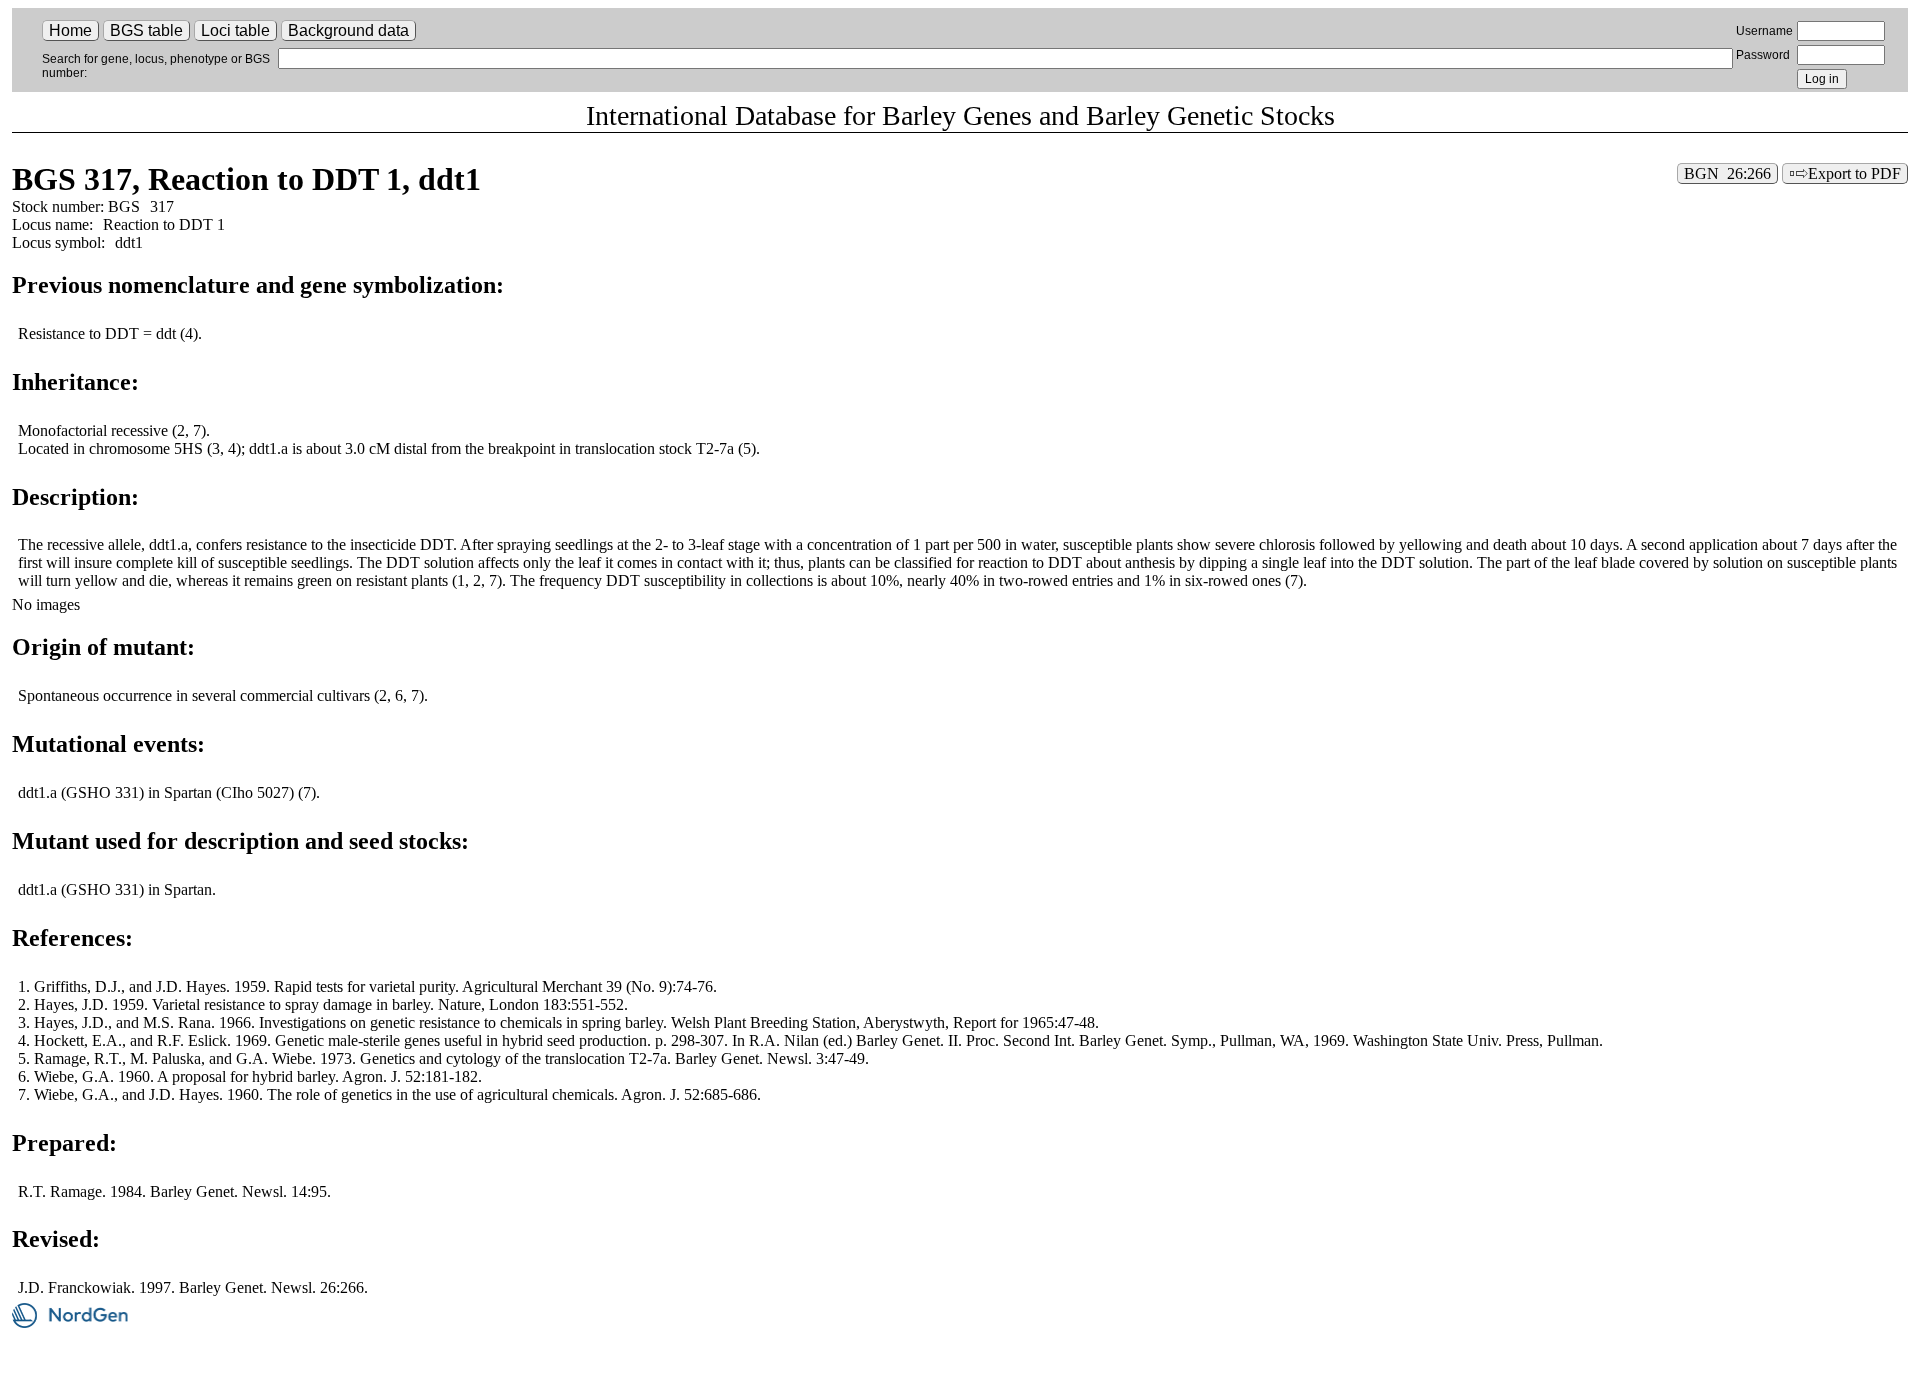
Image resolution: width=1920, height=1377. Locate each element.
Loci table (235, 30)
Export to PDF (1854, 173)
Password (1763, 55)
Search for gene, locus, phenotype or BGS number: (156, 66)
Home (70, 30)
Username (1764, 31)
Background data (348, 30)
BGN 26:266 (1727, 173)
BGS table (146, 30)
